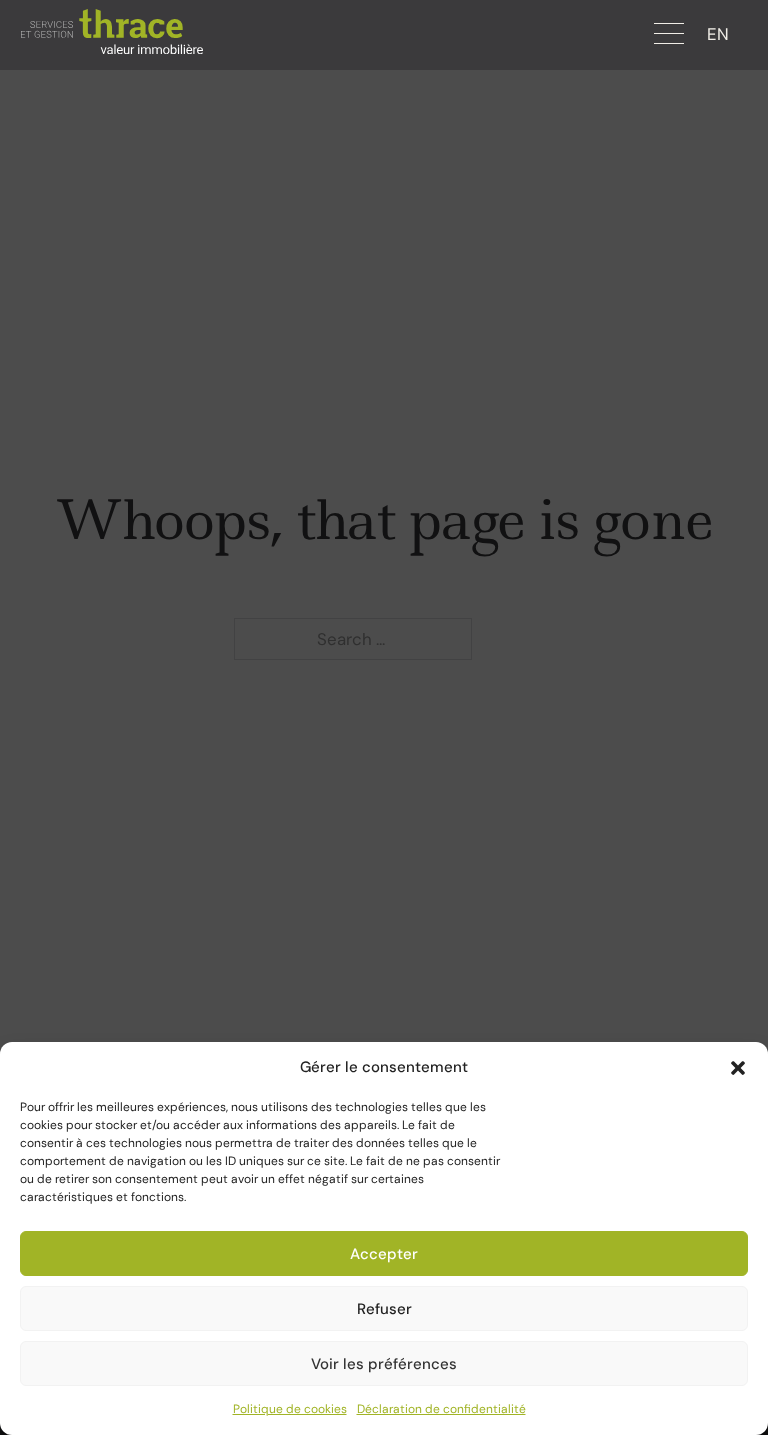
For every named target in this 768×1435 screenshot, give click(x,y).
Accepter (384, 1254)
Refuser (384, 1309)
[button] (738, 1068)
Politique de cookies (290, 1409)
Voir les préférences (384, 1364)
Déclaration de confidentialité (441, 1409)
